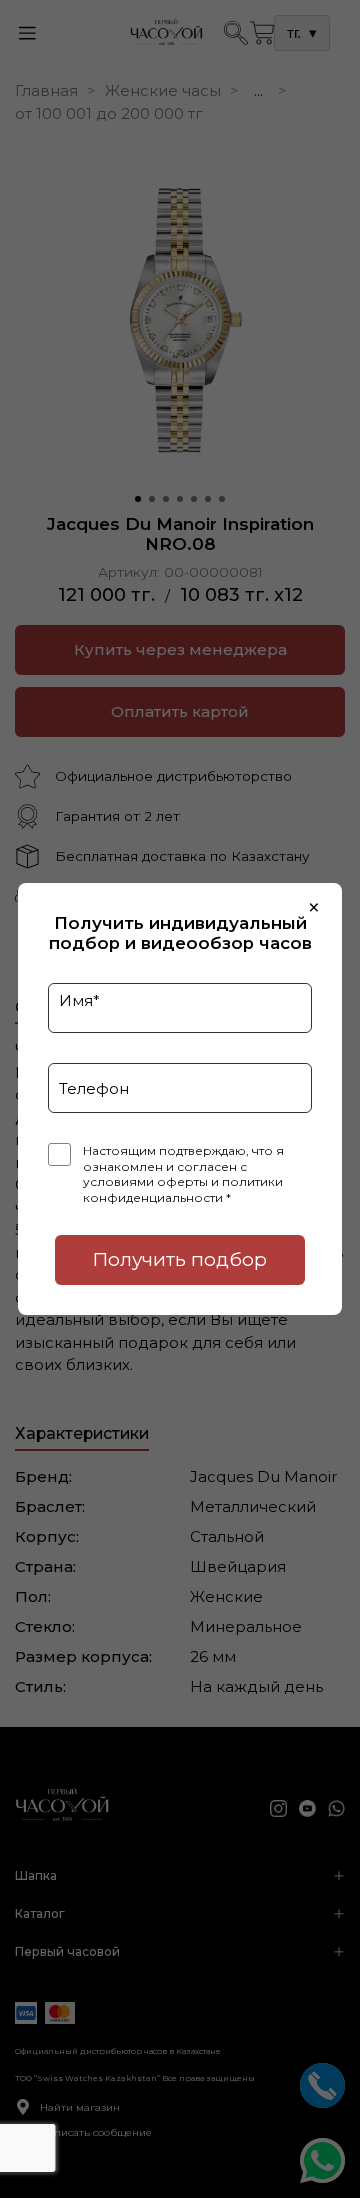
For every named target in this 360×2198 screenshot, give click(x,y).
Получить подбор (180, 1259)
